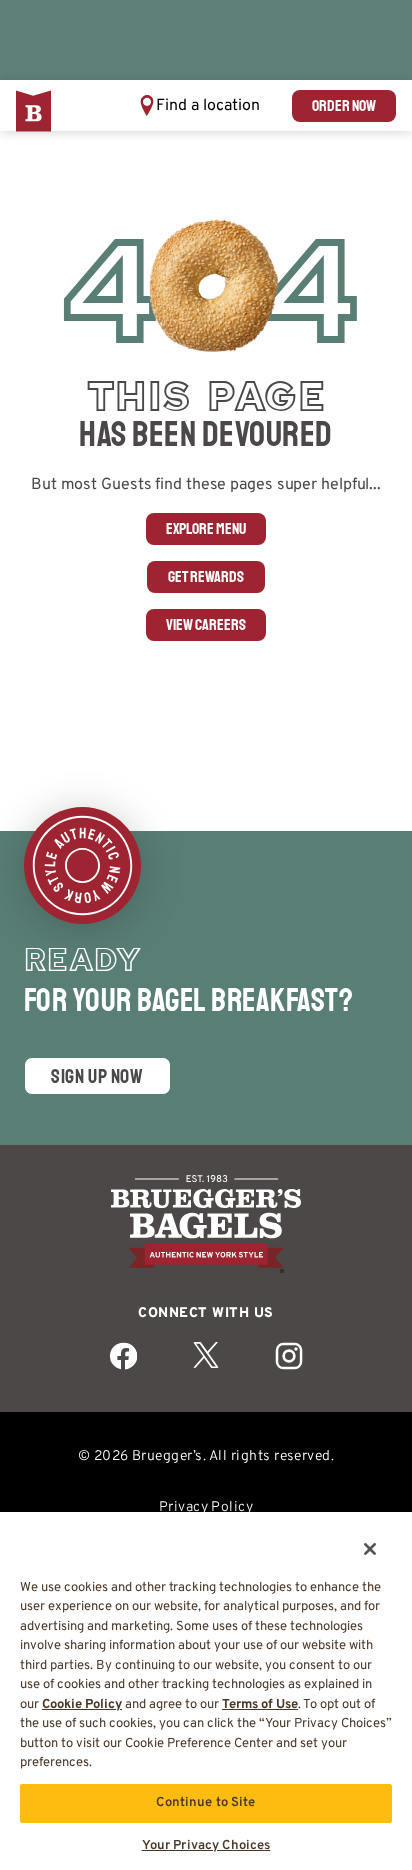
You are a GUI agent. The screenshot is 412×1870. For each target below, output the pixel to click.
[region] (206, 1683)
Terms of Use (260, 1705)
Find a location (208, 106)
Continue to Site (205, 1803)
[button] (199, 105)
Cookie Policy (82, 1705)
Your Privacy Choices (206, 1846)
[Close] (356, 1536)
